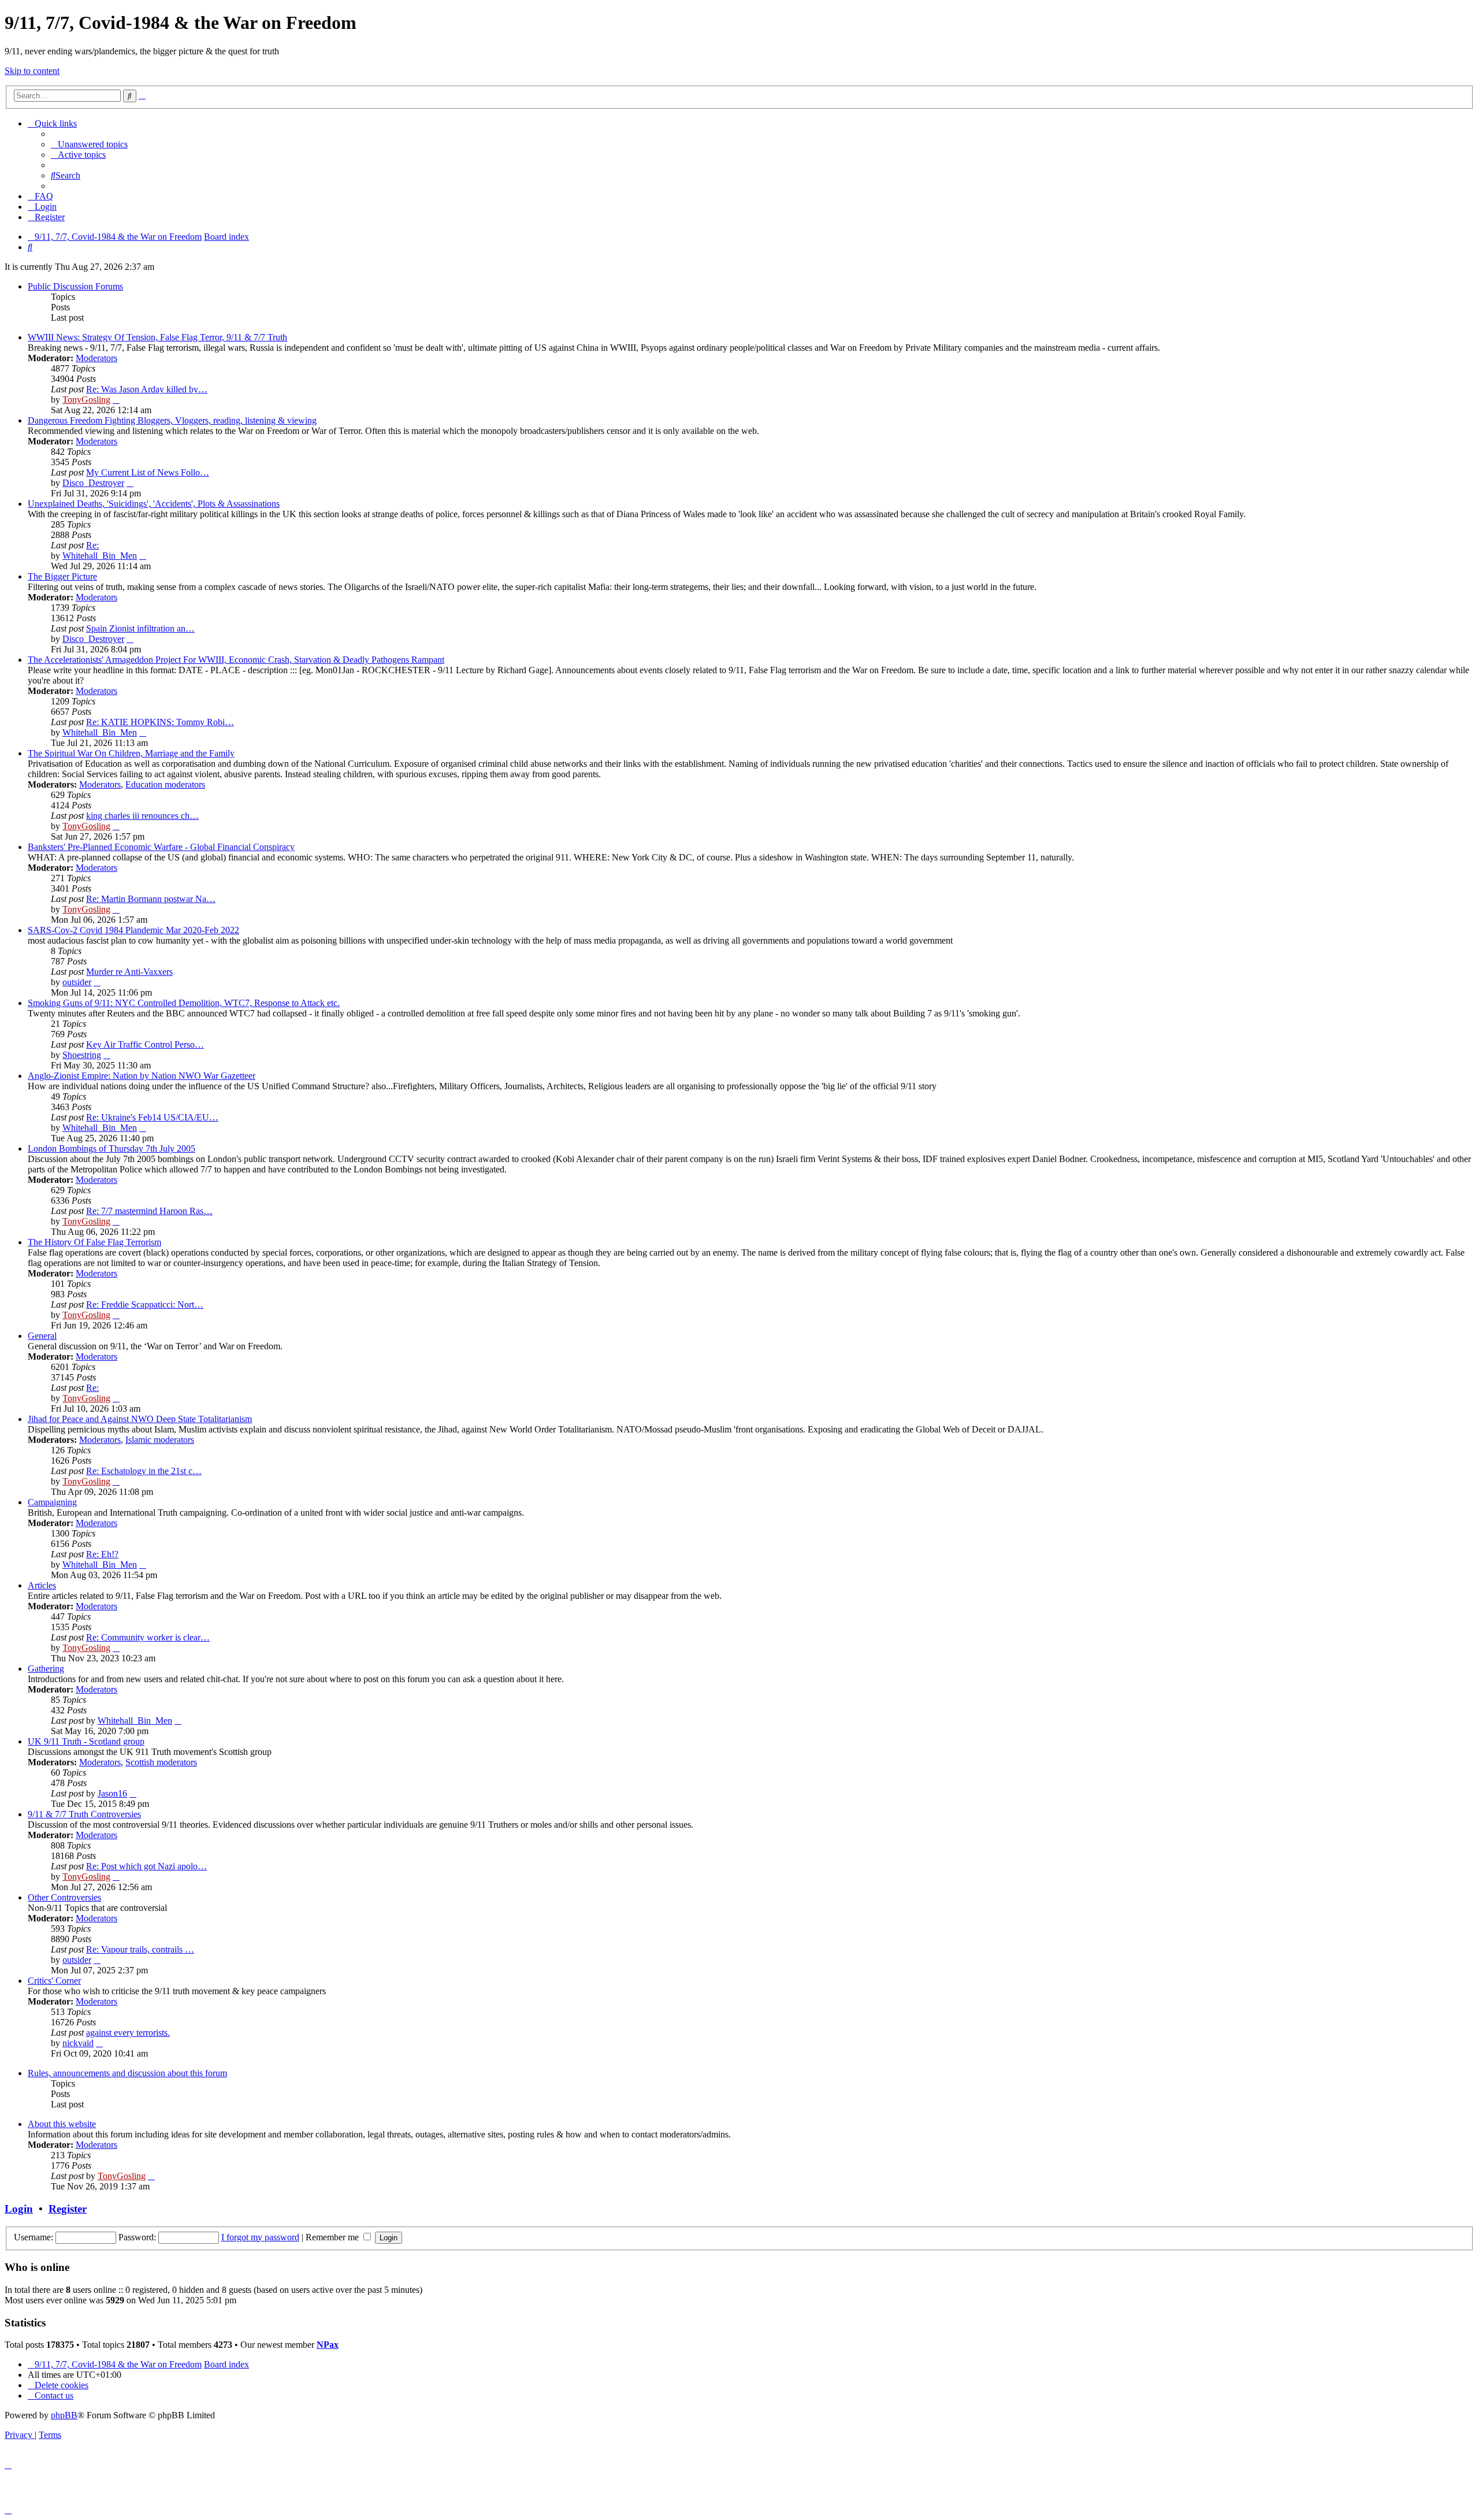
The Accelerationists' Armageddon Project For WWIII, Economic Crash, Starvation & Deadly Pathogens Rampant (236, 660)
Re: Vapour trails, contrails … (140, 1949)
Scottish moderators (161, 1762)
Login (19, 2209)
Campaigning (52, 1502)
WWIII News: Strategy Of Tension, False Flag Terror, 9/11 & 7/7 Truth (157, 337)
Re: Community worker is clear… (148, 1637)
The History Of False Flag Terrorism (94, 1242)
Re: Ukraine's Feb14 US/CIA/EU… (152, 1117)
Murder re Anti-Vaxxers (129, 972)
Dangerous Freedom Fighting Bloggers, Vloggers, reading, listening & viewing (172, 420)
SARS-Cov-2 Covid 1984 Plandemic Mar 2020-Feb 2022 (133, 930)
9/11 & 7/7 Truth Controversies (84, 1814)
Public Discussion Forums (75, 286)
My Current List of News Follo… (148, 472)
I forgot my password (260, 2237)
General (42, 1336)
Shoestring (82, 1055)
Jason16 (112, 1793)
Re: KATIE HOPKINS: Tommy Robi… (160, 722)
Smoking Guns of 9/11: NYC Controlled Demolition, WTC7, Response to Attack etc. (184, 1003)
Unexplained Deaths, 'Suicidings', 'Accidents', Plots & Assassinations (154, 504)
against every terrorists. (128, 2033)
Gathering (46, 1669)
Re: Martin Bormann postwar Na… (151, 899)
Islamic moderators (160, 1440)
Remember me (333, 2237)
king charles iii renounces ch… (142, 816)
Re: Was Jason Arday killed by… (147, 389)
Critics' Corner (54, 1981)
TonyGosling (86, 400)
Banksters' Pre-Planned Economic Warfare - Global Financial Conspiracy (161, 847)
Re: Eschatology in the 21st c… (144, 1471)
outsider (77, 982)
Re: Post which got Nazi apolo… (146, 1866)
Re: (92, 545)
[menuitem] (89, 144)
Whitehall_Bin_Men (100, 556)
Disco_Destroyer (93, 483)
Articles (42, 1585)
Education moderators (165, 784)
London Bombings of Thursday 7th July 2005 (112, 1148)
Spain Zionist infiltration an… (140, 628)
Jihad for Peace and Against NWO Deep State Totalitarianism (140, 1419)
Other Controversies (64, 1897)
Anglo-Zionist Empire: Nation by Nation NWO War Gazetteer (142, 1076)
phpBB (64, 2415)
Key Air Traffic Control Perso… (145, 1044)
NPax (328, 2345)
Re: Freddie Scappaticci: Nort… (145, 1304)
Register (68, 2209)
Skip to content (32, 71)
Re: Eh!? (102, 1554)
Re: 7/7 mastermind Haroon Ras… (149, 1211)
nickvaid (78, 2043)
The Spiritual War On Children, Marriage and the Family (131, 753)
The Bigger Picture (62, 576)
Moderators (96, 358)
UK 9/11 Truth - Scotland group (86, 1741)
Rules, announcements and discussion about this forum (127, 2073)
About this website (62, 2124)
